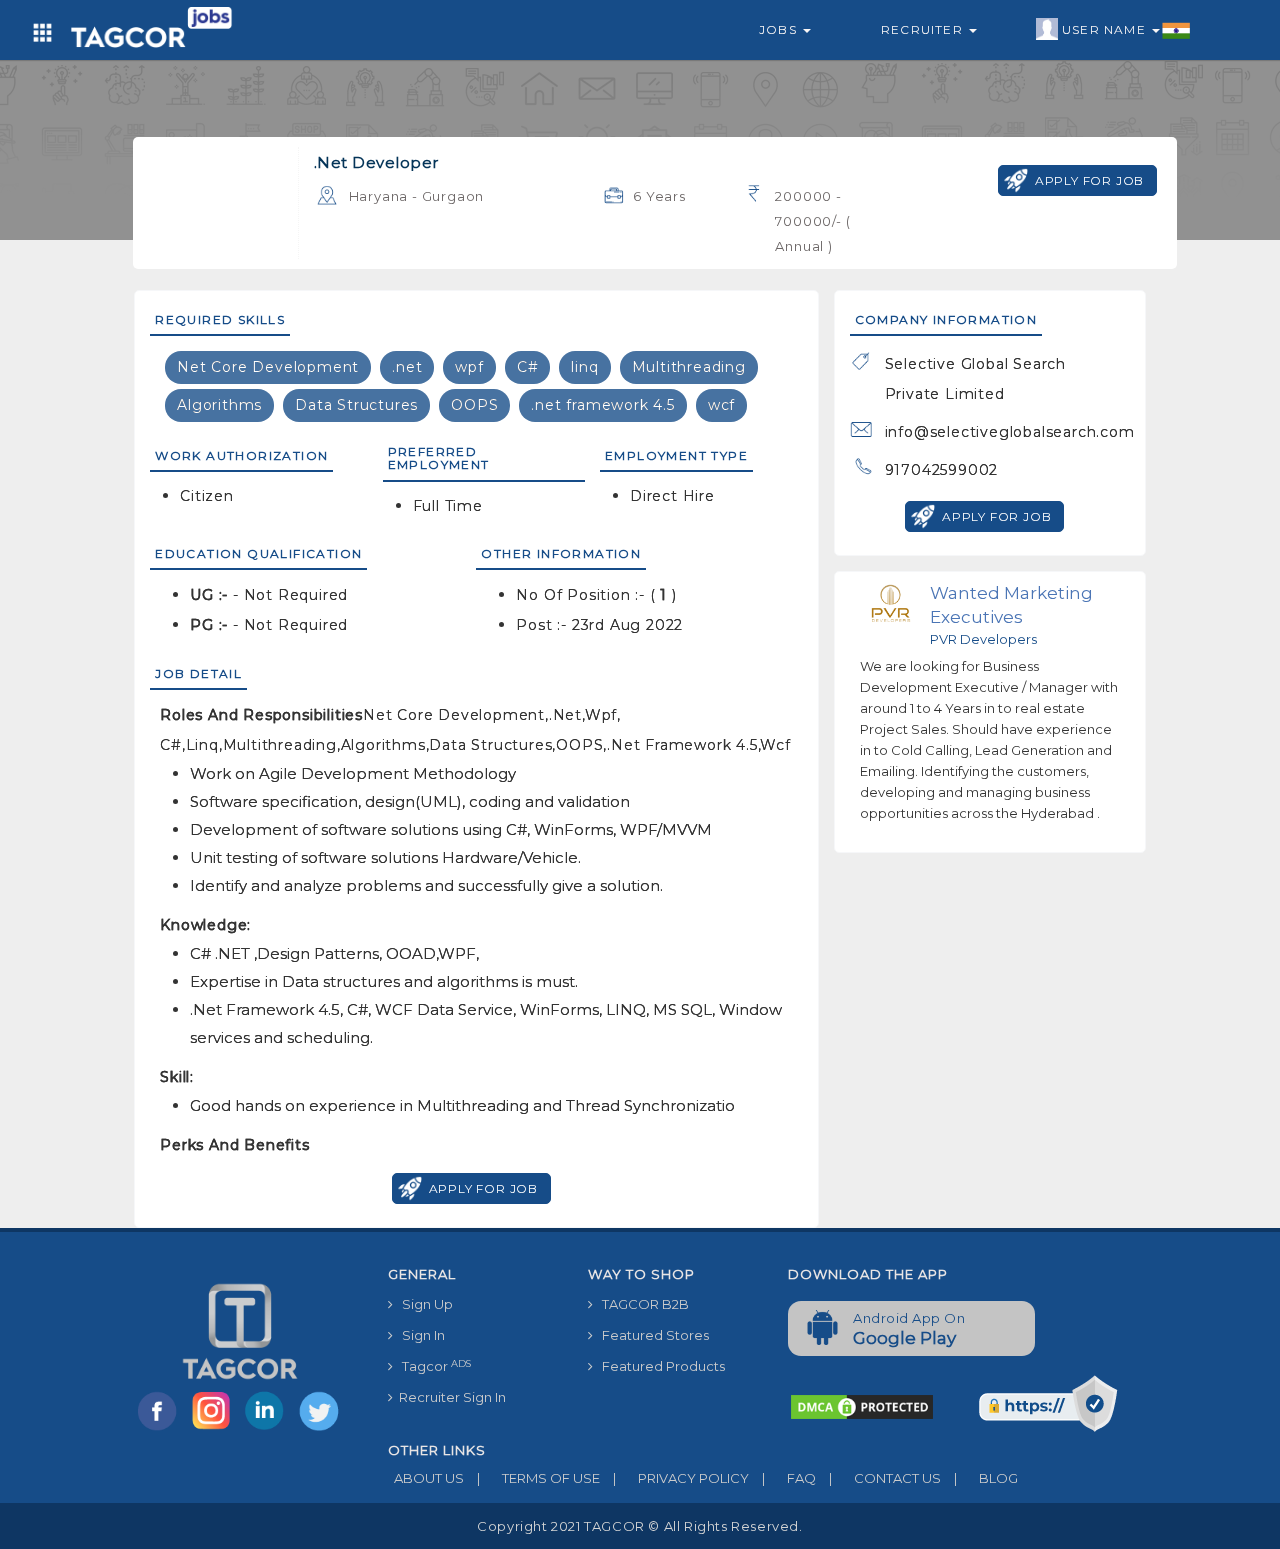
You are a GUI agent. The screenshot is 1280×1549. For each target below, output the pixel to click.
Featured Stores (651, 1335)
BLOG (986, 1478)
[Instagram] (215, 1429)
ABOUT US (426, 1478)
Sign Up (423, 1304)
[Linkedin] (269, 1429)
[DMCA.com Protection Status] (862, 1406)
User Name (1106, 29)
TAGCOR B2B (641, 1304)
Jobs (780, 29)
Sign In (419, 1335)
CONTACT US (885, 1478)
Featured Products (659, 1366)
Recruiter (924, 29)
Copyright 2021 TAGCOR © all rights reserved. (639, 1526)
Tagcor (432, 1366)
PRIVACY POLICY (681, 1478)
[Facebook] (161, 1429)
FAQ (789, 1478)
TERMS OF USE (538, 1478)
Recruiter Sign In (449, 1397)
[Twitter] (321, 1429)
